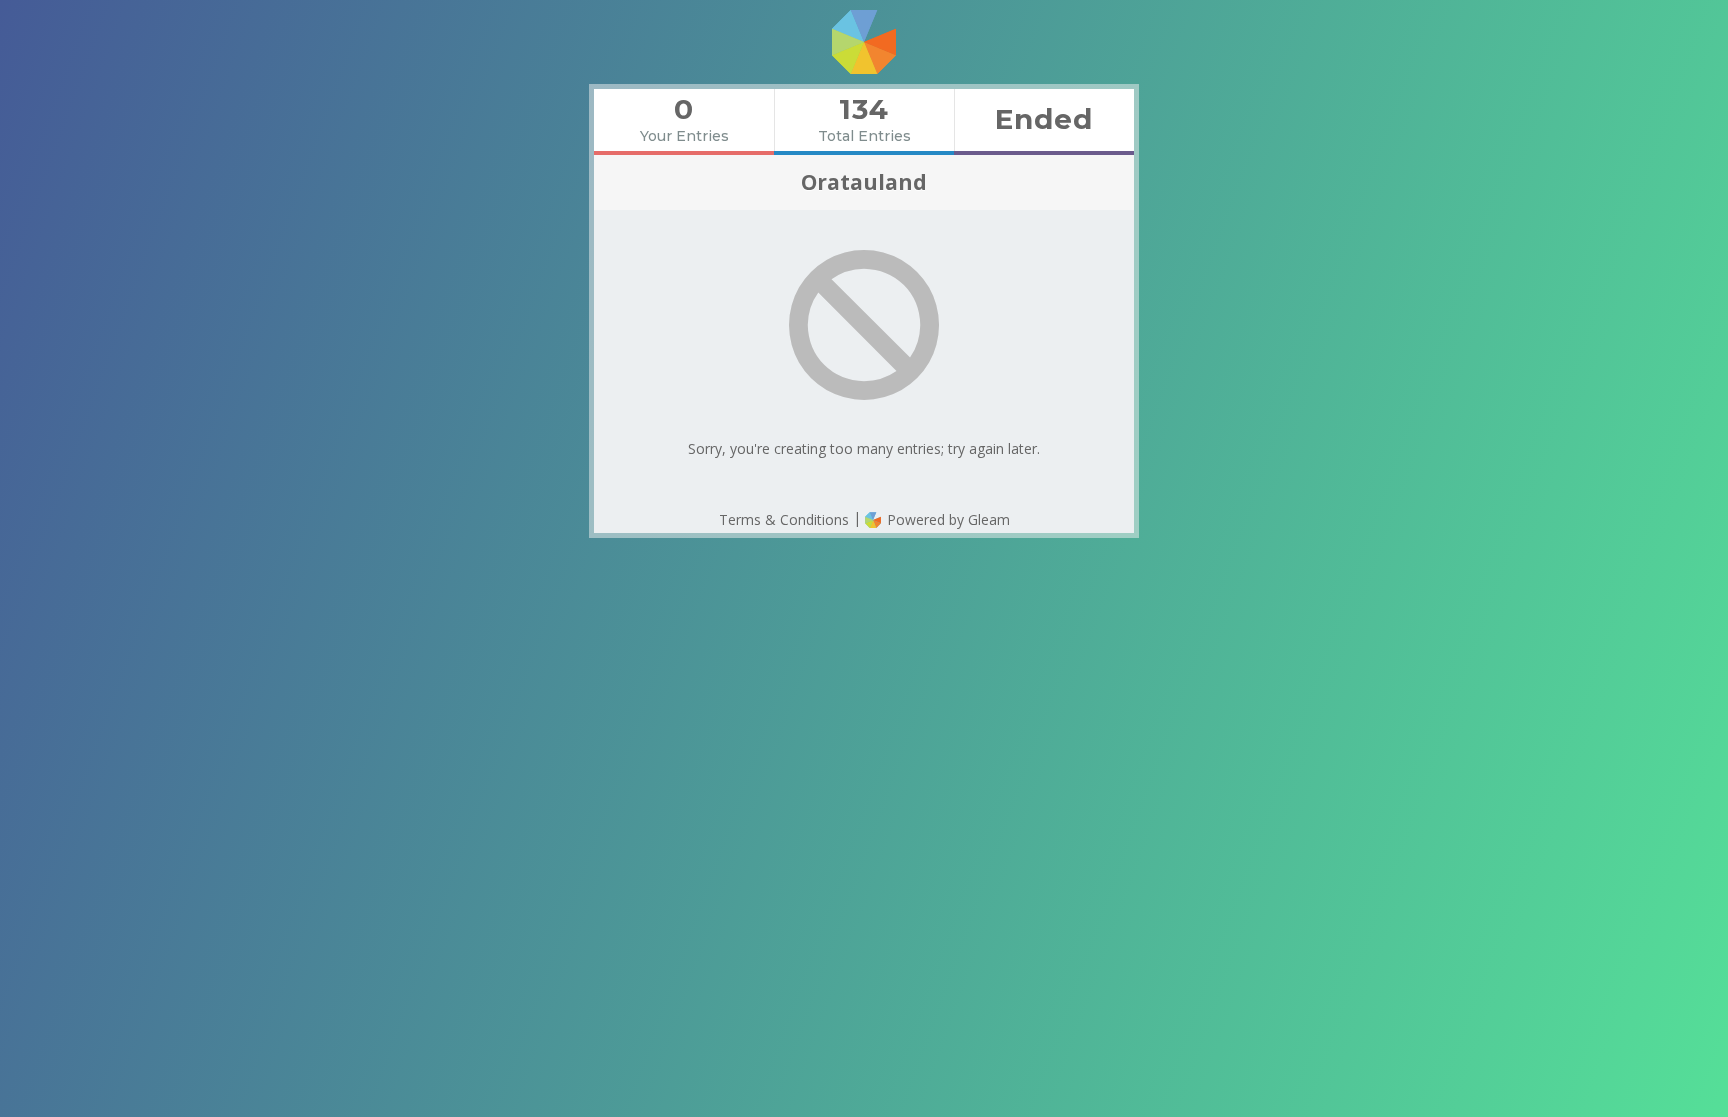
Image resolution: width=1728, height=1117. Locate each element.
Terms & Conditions (784, 519)
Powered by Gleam (946, 519)
